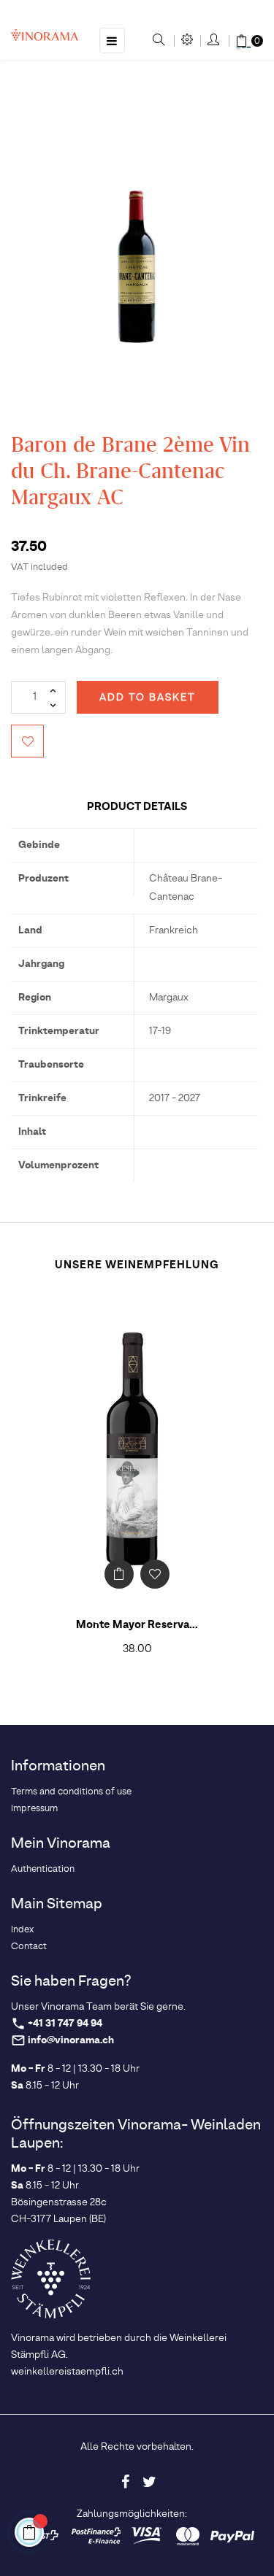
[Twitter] (149, 2482)
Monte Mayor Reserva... (137, 1625)
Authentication (43, 1869)
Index (22, 1930)
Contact (29, 1947)
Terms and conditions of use (71, 1792)
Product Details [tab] (137, 807)
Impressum (34, 1809)
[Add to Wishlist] (27, 741)
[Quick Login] (214, 41)
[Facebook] (125, 2482)
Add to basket (148, 698)
